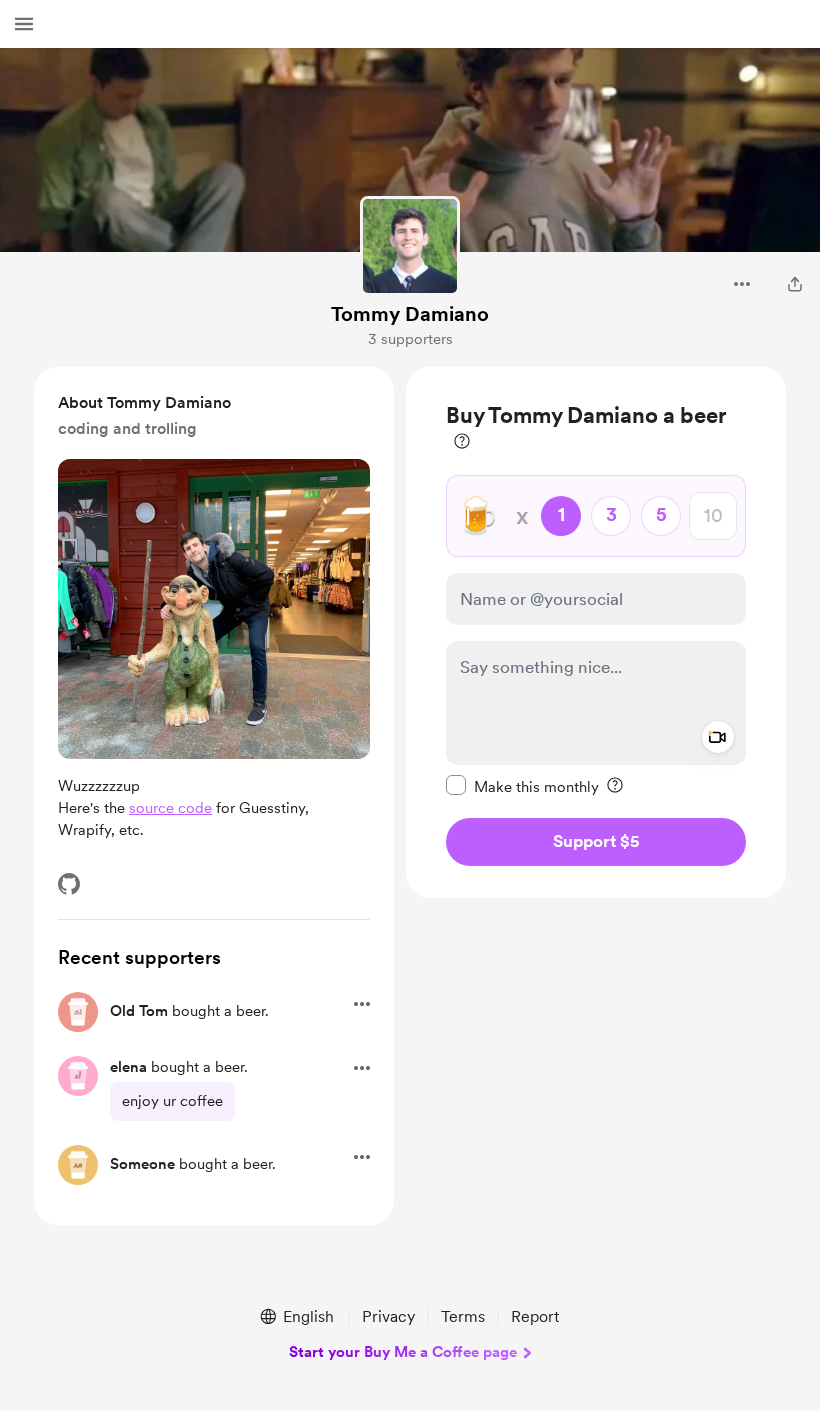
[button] (24, 24)
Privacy (388, 1316)
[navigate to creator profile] (410, 246)
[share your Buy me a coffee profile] (795, 284)
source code (170, 808)
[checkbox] (522, 786)
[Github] (69, 884)
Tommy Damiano (410, 314)
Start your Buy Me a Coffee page (403, 1352)
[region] (596, 632)
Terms (463, 1316)
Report (535, 1316)
